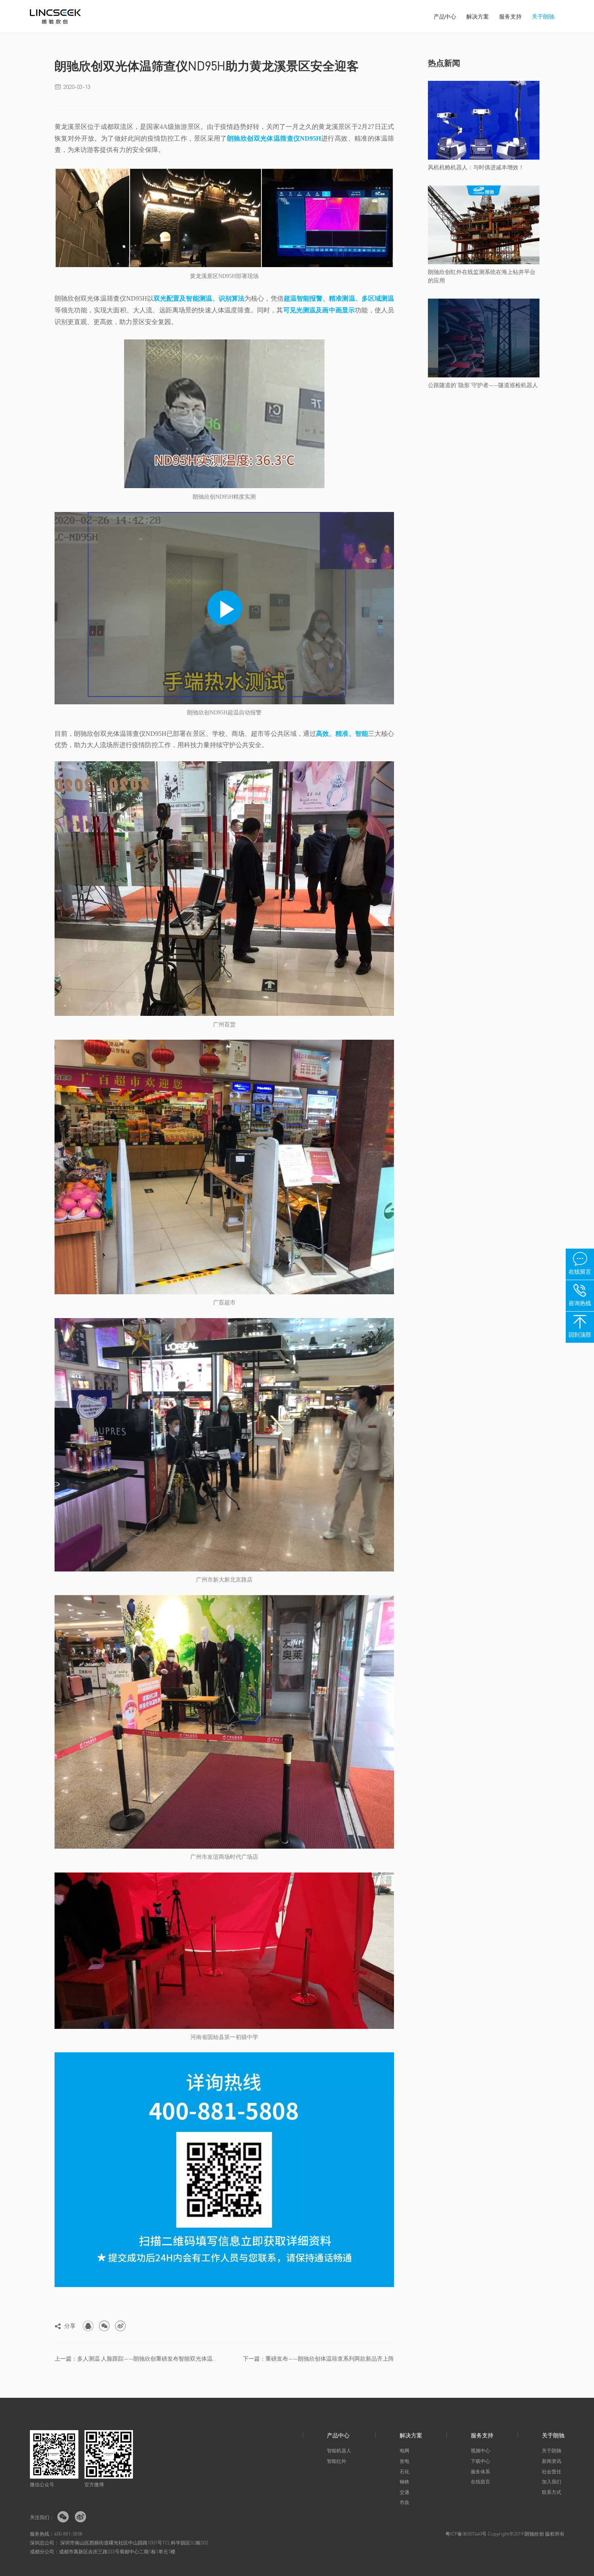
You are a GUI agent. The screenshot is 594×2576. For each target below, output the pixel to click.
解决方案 (478, 16)
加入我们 (552, 2482)
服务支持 (510, 16)
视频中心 (480, 2451)
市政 (404, 2502)
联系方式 (552, 2492)
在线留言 (480, 2482)
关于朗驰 (543, 16)
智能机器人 (339, 2451)
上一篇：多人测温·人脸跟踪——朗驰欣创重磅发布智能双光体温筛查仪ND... (136, 2358)
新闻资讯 (552, 2461)
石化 (404, 2472)
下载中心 (480, 2461)
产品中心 (445, 16)
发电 (404, 2461)
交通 (404, 2492)
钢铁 (404, 2482)
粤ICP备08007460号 (466, 2534)
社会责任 (552, 2472)
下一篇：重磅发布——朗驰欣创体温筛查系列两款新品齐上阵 (318, 2358)
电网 (404, 2451)
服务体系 (480, 2472)
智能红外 (337, 2461)
